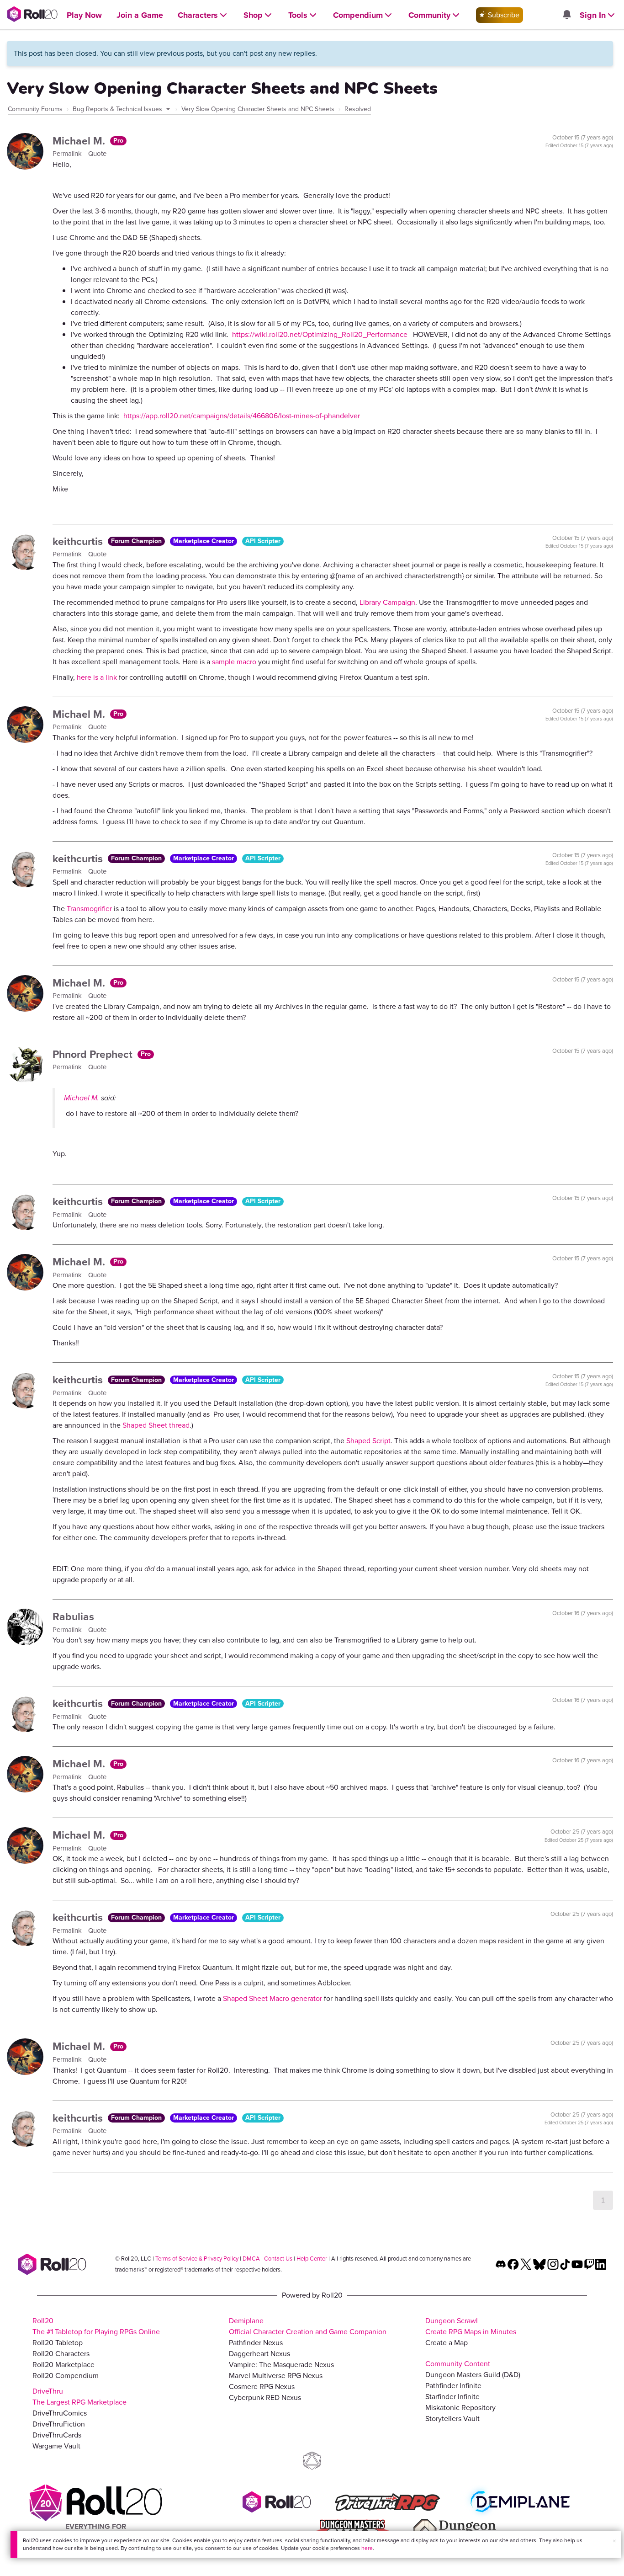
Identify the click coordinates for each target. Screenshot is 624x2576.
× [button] (614, 2541)
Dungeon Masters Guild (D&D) (473, 2375)
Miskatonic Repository (460, 2408)
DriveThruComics (60, 2413)
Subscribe (503, 15)
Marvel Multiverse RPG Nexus (276, 2376)
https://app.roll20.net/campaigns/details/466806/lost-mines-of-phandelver (242, 416)
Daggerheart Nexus (259, 2354)
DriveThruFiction (59, 2424)
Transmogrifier (89, 909)
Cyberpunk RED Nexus (265, 2397)
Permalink (68, 154)
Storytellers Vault (452, 2419)
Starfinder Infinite (452, 2397)
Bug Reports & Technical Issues (118, 109)
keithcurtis (79, 541)
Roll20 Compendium (66, 2376)
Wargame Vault (56, 2446)
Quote (97, 154)
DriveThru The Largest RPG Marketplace (79, 2397)
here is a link (97, 677)
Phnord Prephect (94, 1054)
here (367, 2548)
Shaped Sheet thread (156, 1425)
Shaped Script (368, 1441)
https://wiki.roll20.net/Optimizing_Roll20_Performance (320, 334)
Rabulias (73, 1616)
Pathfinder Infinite (453, 2386)
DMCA (251, 2259)
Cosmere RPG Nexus (262, 2387)
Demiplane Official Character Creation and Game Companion (308, 2326)
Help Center (312, 2259)
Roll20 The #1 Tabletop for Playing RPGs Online (96, 2326)
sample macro (234, 662)
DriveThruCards (57, 2435)
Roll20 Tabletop (58, 2343)
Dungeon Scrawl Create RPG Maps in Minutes (471, 2326)
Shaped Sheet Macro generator (272, 1998)
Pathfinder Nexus (256, 2343)
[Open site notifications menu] (566, 15)
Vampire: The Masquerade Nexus (281, 2365)
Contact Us (278, 2259)
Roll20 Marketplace (63, 2365)
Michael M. (80, 141)
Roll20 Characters (61, 2354)
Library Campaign (387, 602)
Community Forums (35, 109)
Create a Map (447, 2343)
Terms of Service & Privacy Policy (197, 2259)
